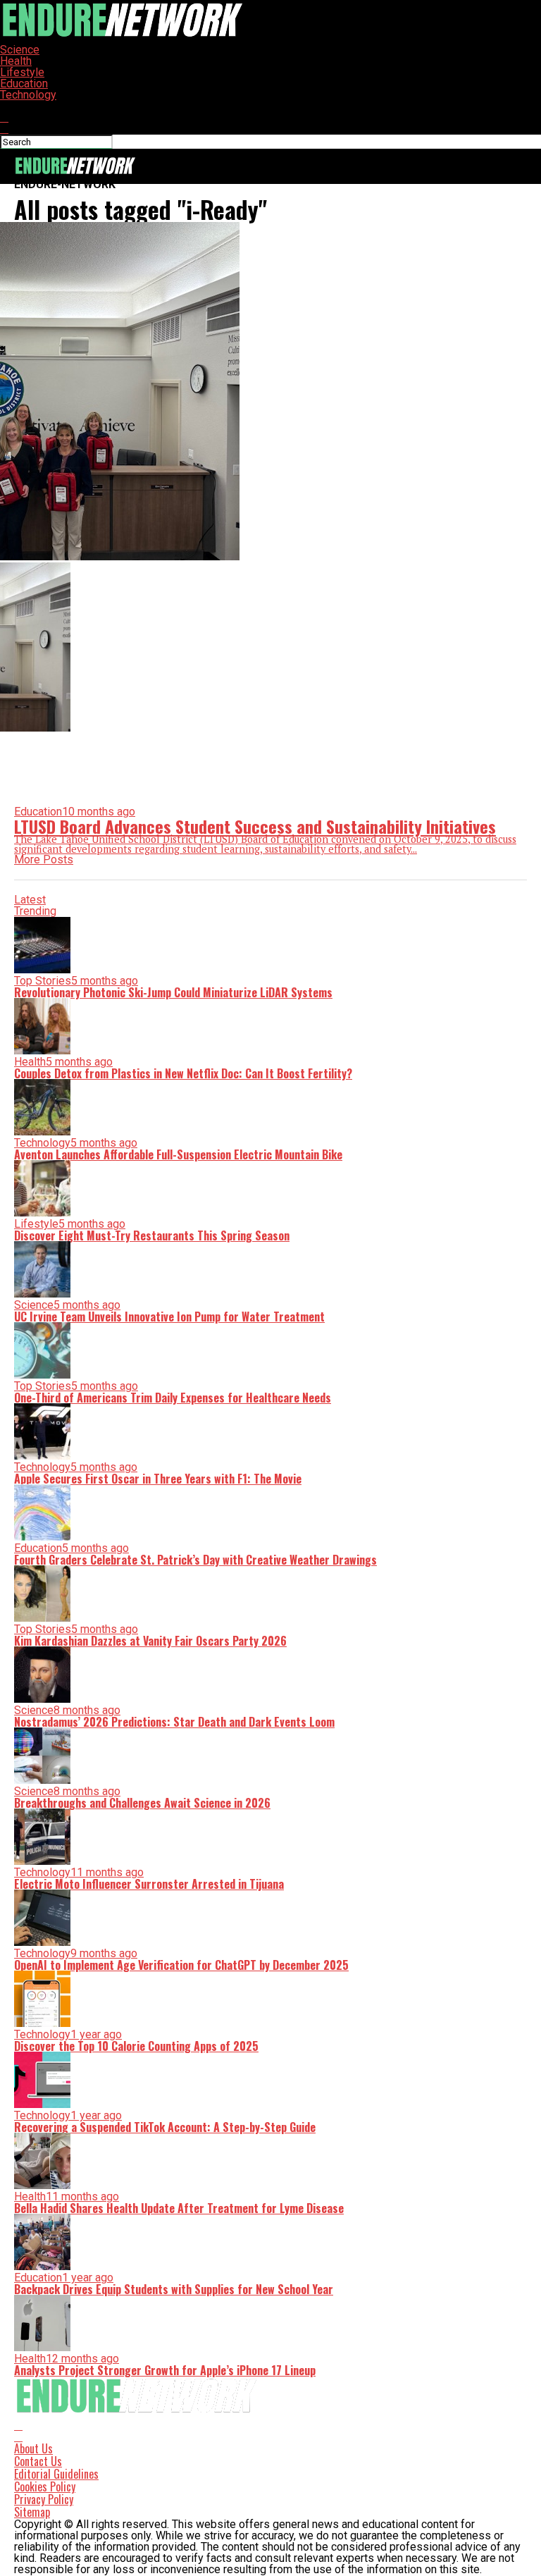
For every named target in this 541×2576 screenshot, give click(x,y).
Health (16, 61)
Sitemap (32, 2512)
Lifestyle (22, 72)
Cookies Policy (45, 2486)
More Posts (44, 859)
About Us (33, 2448)
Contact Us (38, 2461)
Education (24, 84)
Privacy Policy (44, 2499)
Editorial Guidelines (56, 2474)
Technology (28, 95)
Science (20, 50)
